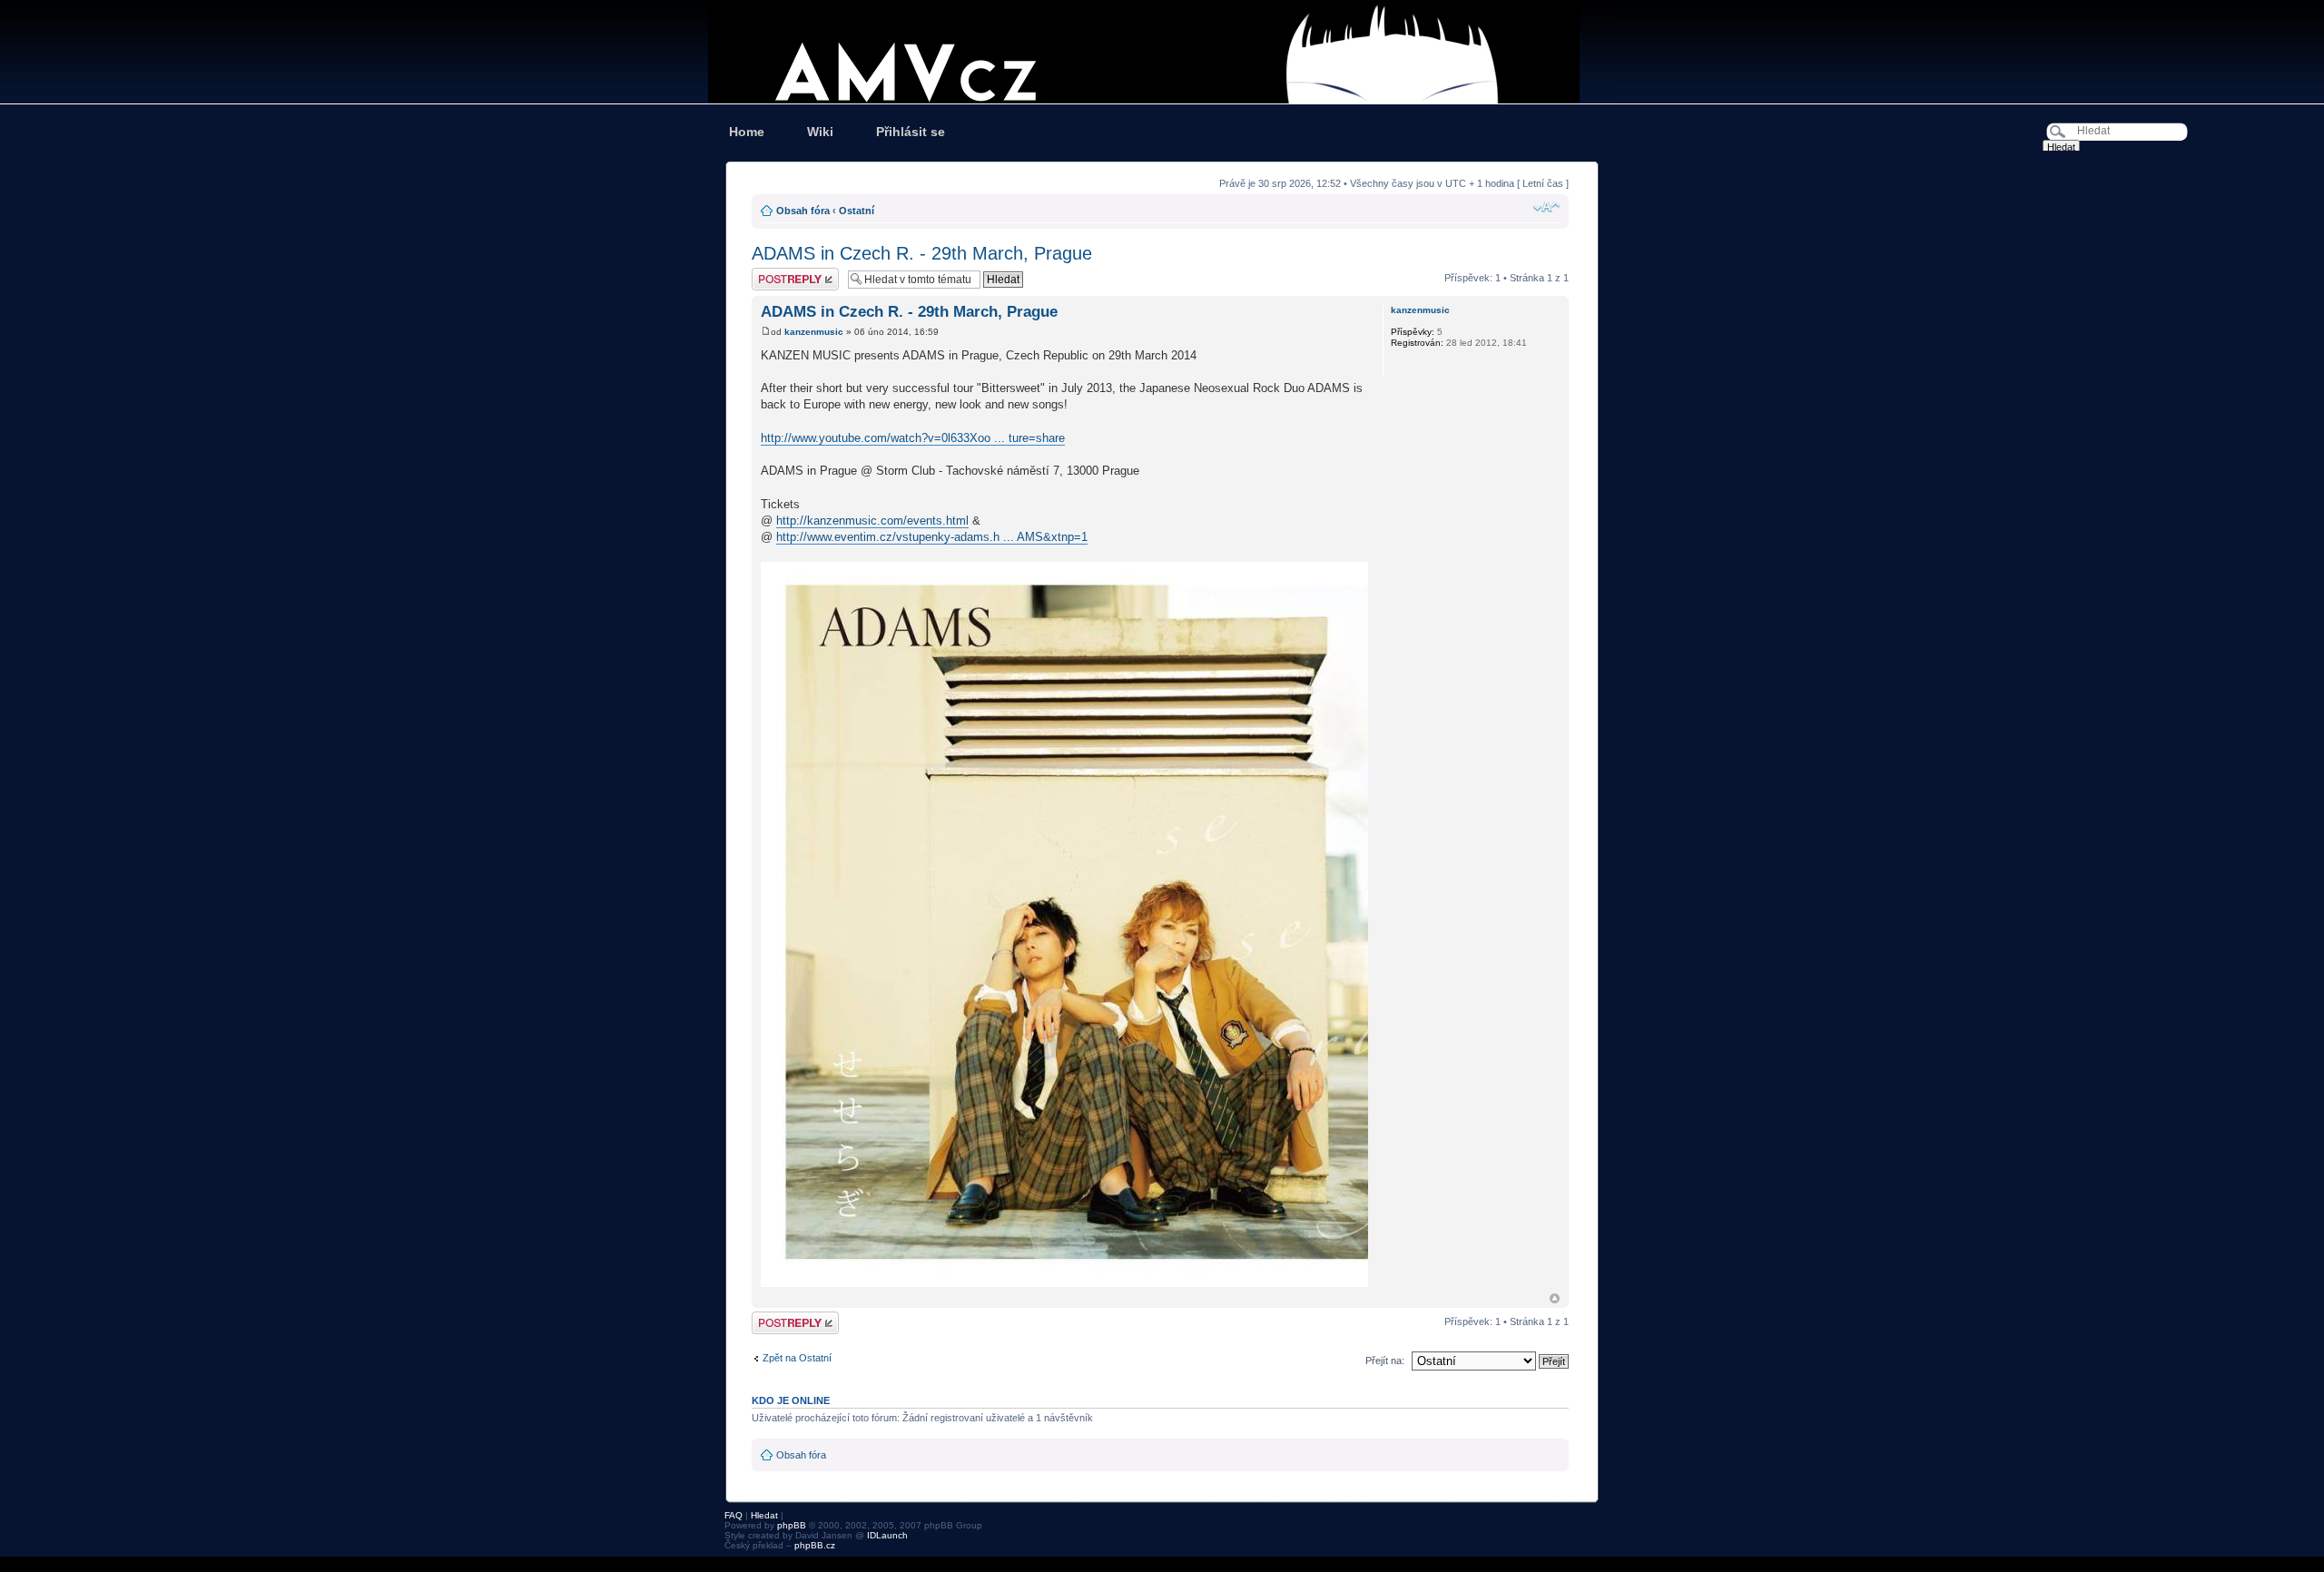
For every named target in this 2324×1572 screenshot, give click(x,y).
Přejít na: (1385, 1361)
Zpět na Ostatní (797, 1358)
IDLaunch (887, 1535)
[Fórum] (1162, 52)
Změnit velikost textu (1546, 207)
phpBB (792, 1525)
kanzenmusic (814, 332)
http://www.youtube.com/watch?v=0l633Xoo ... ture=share (913, 438)
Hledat (764, 1515)
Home (747, 132)
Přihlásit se (911, 132)
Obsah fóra (803, 211)
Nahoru (1555, 1298)
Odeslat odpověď (790, 273)
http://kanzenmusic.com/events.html (872, 521)
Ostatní (857, 211)
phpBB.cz (815, 1545)
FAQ (734, 1515)
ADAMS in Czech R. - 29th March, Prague (922, 253)
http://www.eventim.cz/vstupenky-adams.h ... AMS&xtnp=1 (932, 537)
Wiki (820, 132)
